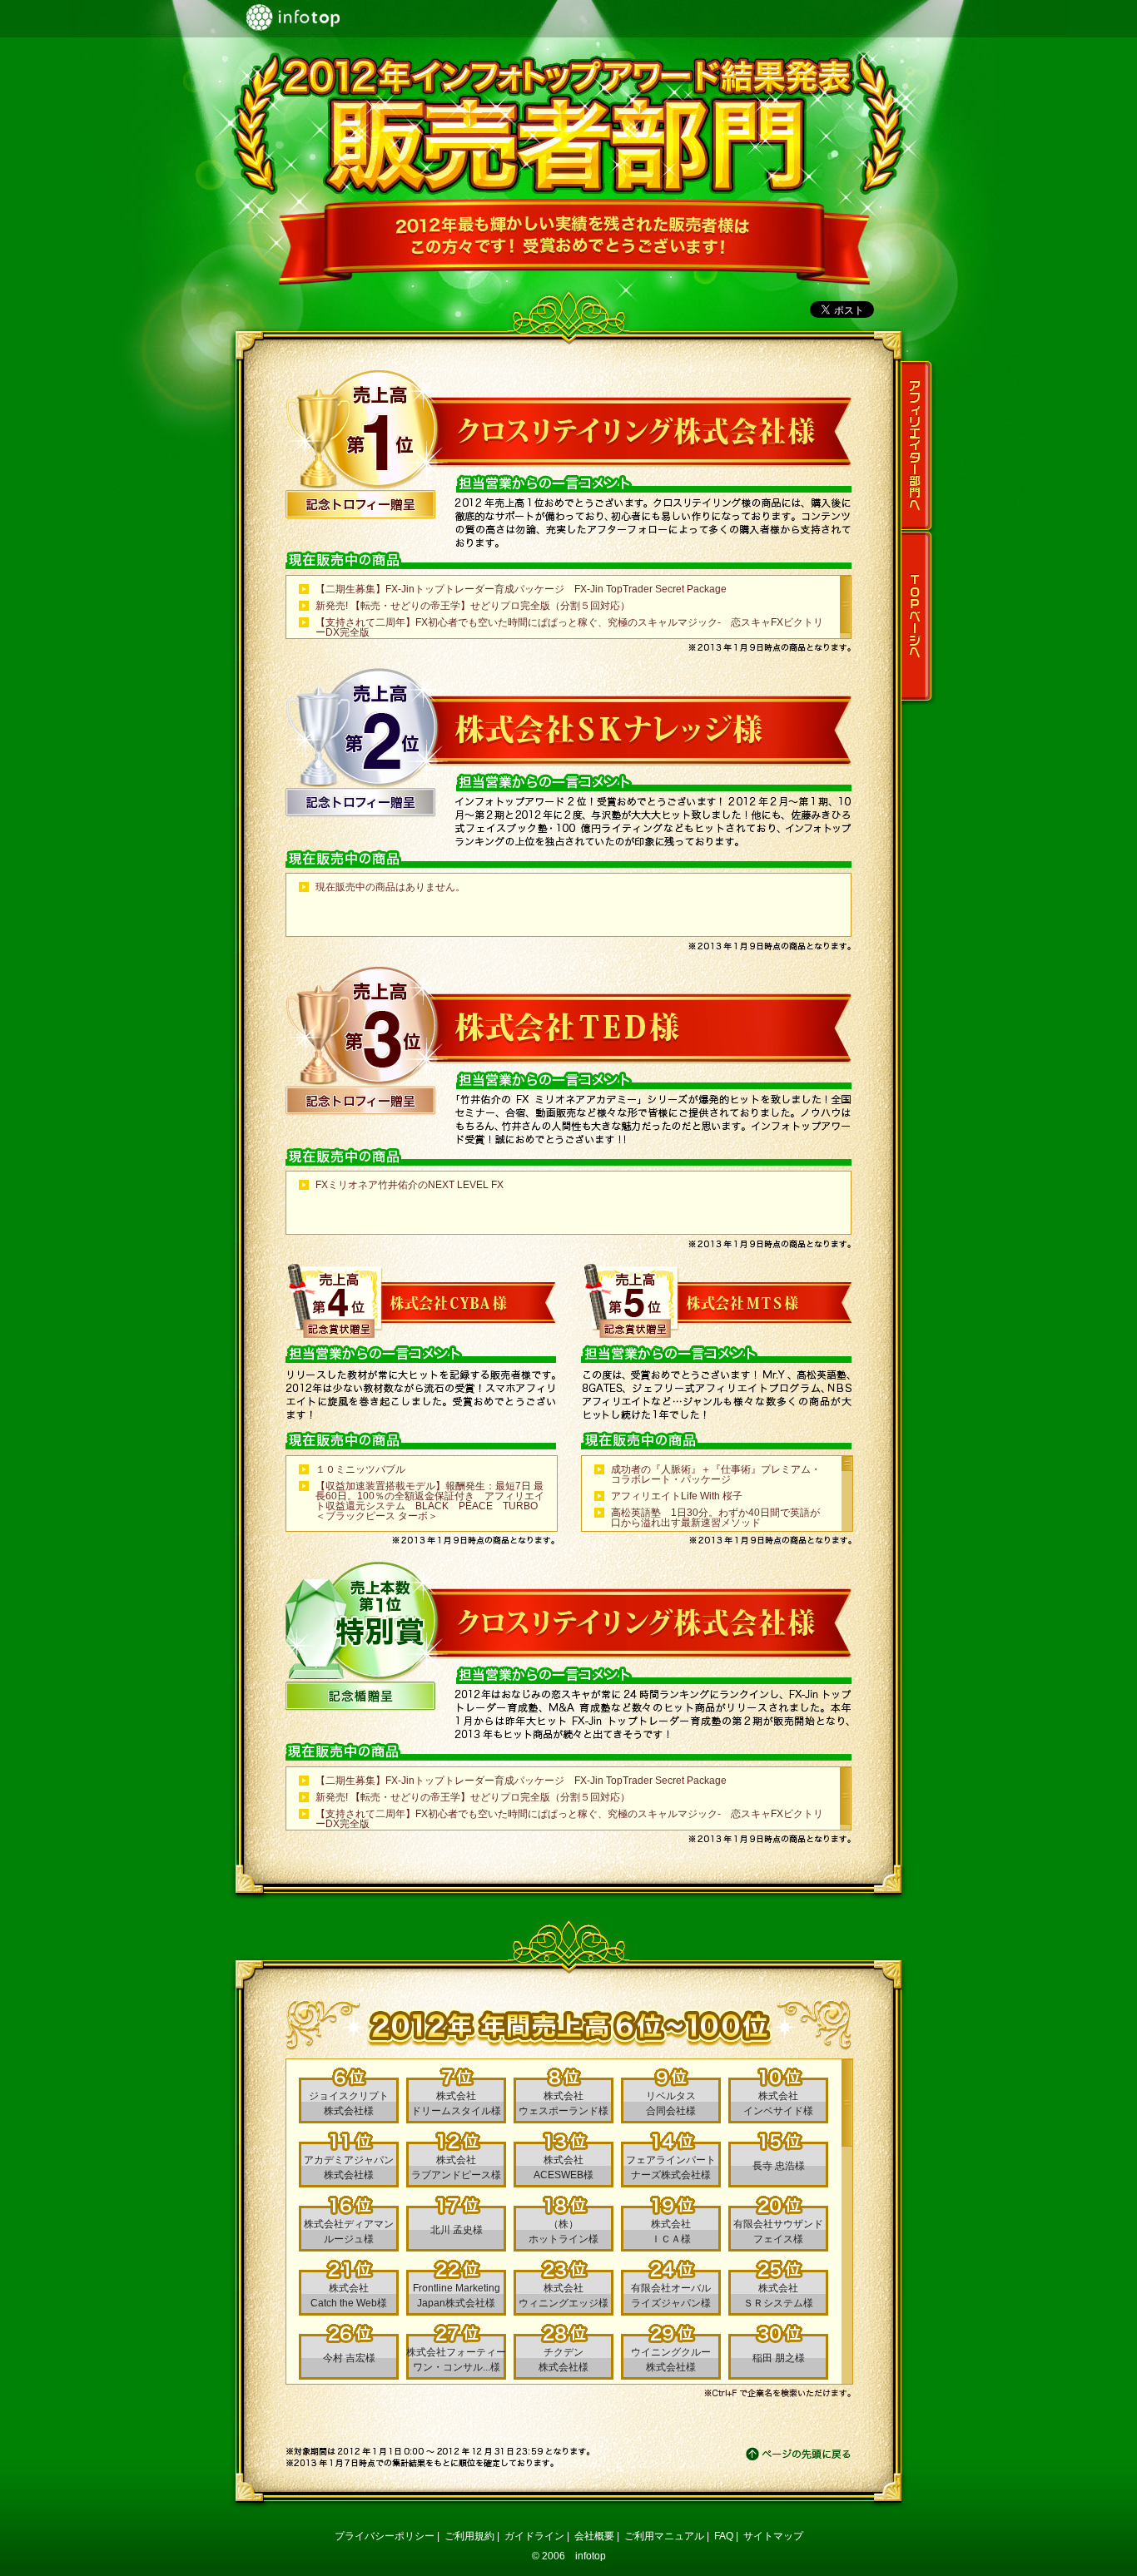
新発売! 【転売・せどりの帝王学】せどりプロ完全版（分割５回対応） (473, 606)
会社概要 (594, 2536)
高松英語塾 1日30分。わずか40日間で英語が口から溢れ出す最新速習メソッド (715, 1518)
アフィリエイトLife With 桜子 (677, 1496)
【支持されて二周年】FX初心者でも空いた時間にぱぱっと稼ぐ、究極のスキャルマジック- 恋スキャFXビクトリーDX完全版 (569, 627)
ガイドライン (534, 2536)
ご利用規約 (469, 2536)
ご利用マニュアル (664, 2536)
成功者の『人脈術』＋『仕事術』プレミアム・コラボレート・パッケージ (716, 1474)
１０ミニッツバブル (360, 1469)
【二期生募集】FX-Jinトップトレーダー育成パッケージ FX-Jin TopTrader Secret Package (521, 589)
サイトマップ (773, 2536)
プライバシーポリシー (385, 2536)
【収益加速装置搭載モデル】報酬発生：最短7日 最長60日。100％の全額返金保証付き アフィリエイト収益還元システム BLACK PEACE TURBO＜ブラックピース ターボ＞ (430, 1501)
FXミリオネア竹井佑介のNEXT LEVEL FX (410, 1185)
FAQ (724, 2536)
